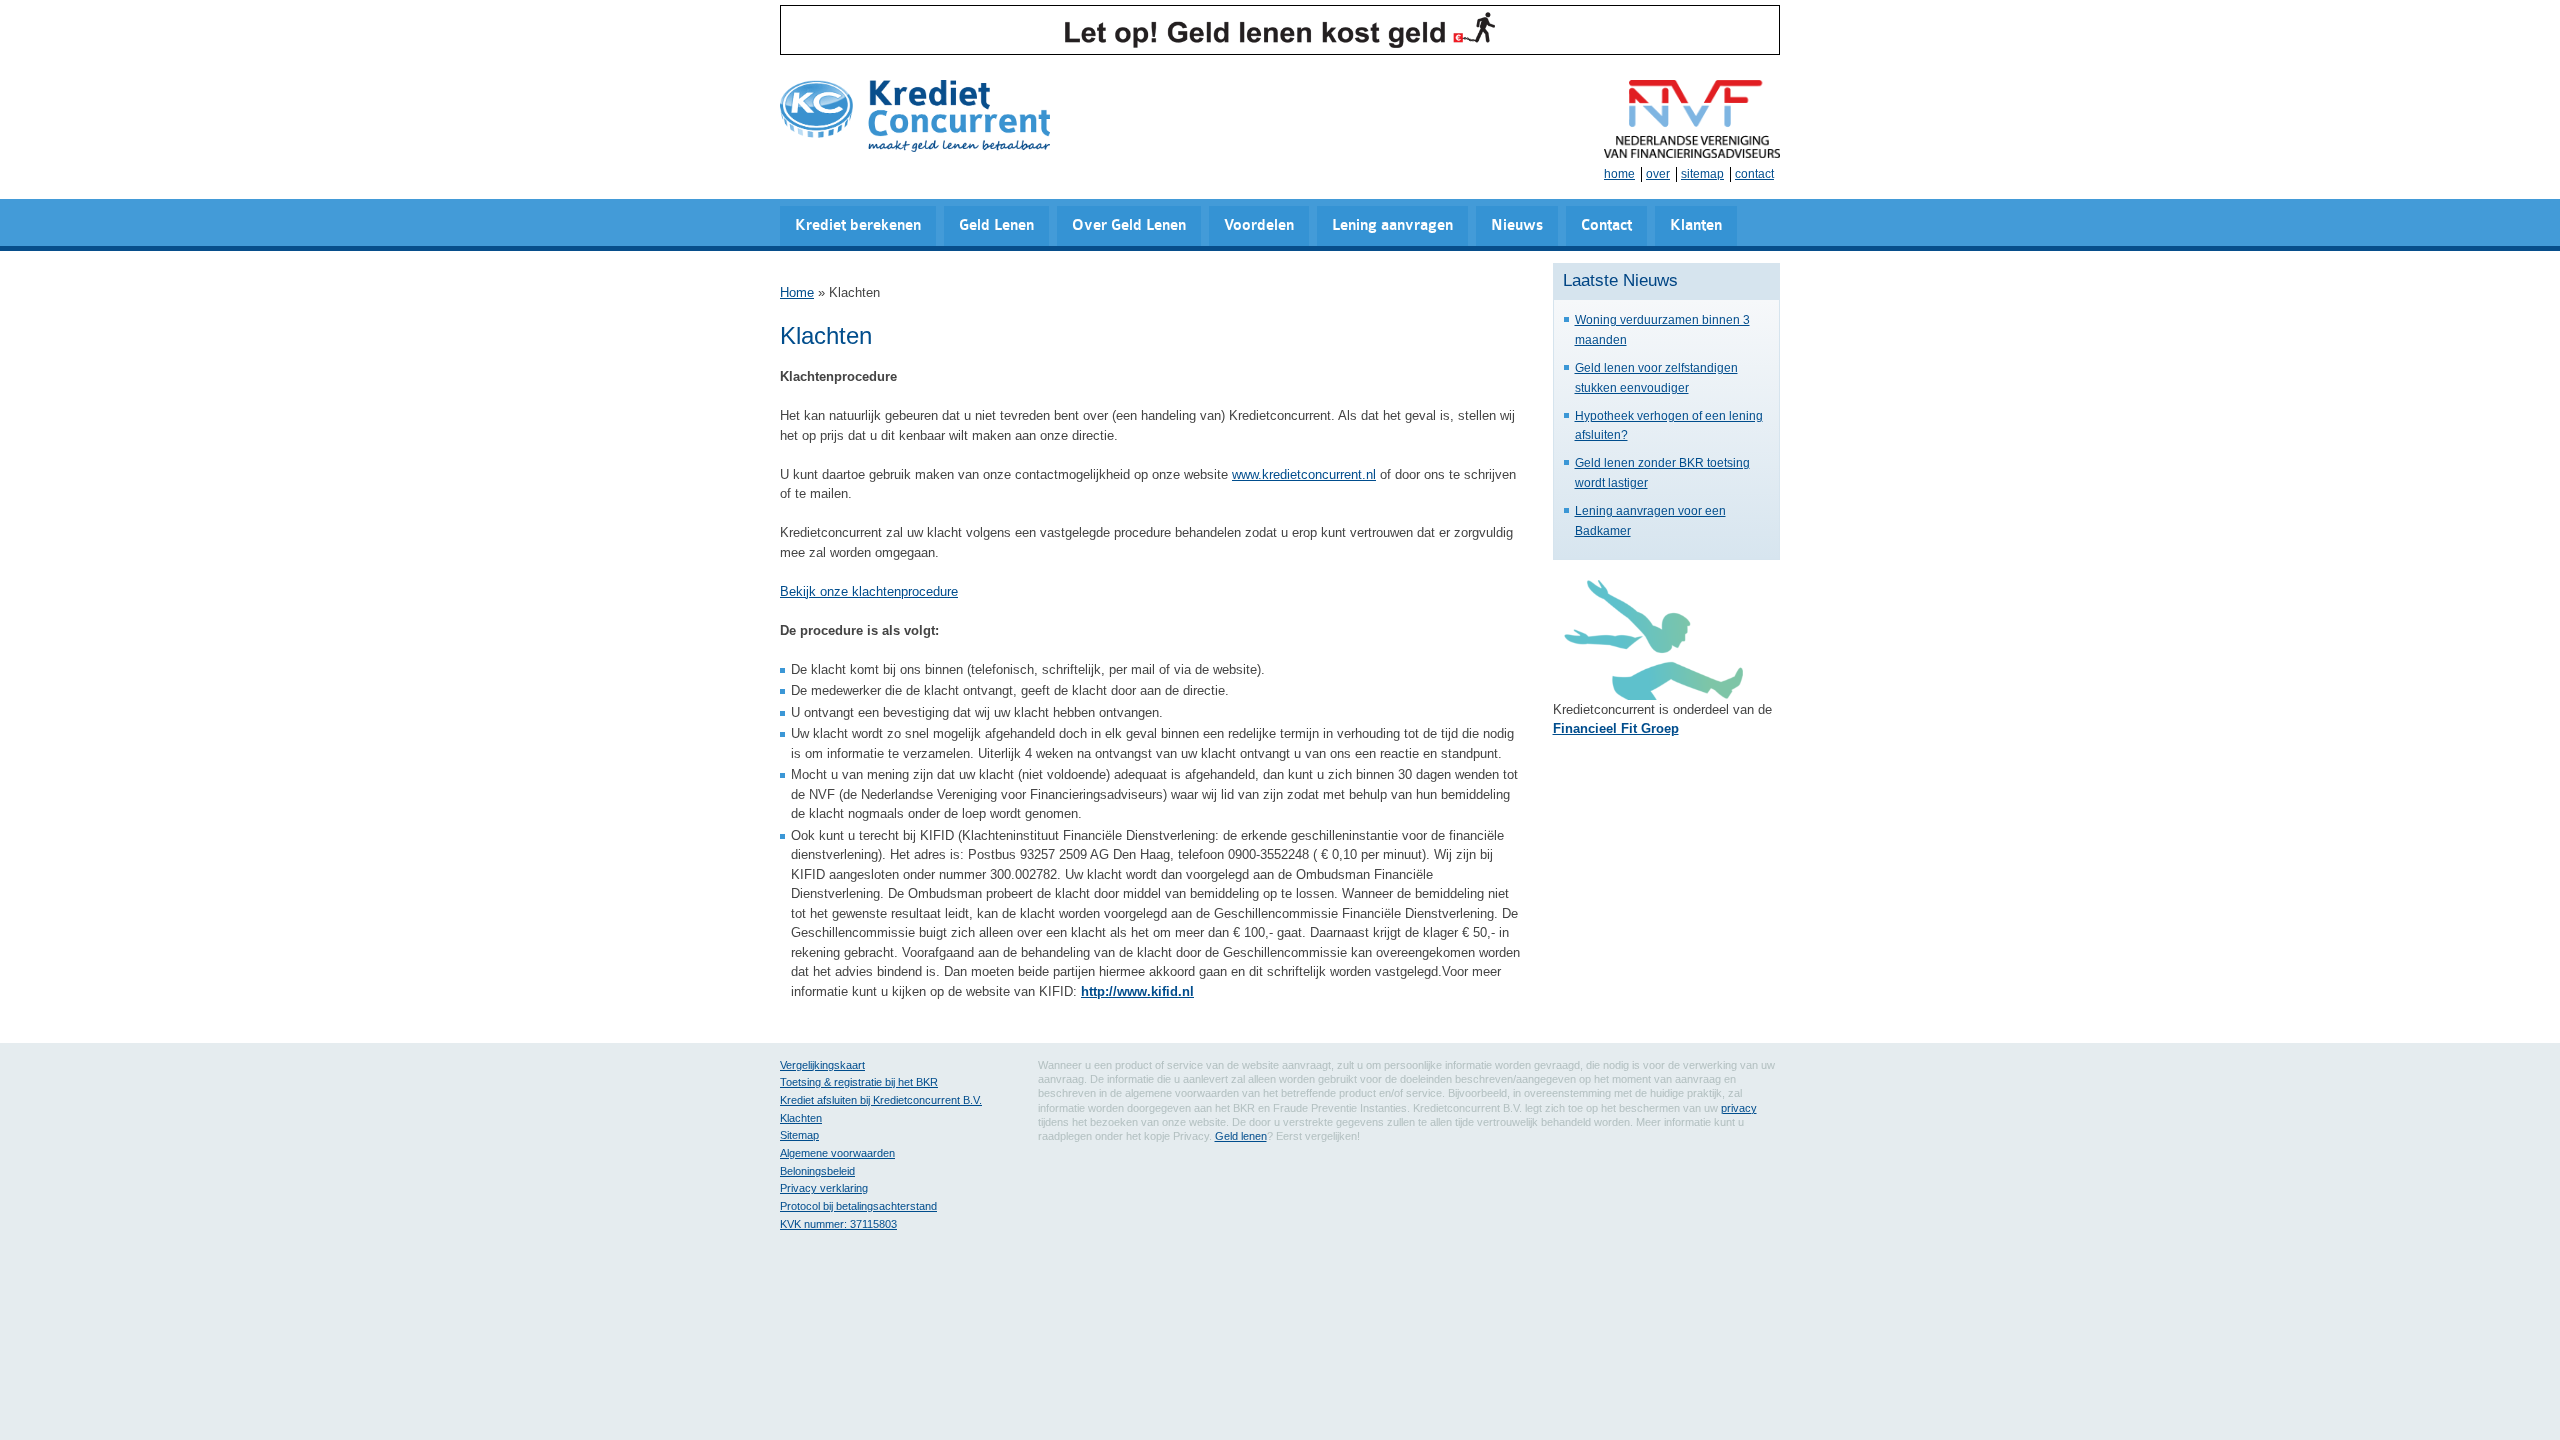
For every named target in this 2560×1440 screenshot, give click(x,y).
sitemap (1702, 174)
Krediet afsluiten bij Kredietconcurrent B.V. (881, 1100)
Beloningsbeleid (817, 1171)
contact (1754, 174)
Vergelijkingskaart (822, 1065)
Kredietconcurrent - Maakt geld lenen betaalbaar (915, 117)
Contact (1606, 225)
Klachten (801, 1118)
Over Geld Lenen (1129, 225)
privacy (1739, 1108)
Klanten (1696, 225)
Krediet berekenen (858, 225)
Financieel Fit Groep (1616, 728)
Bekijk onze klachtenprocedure (869, 591)
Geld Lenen (996, 225)
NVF (1692, 119)
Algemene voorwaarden (837, 1153)
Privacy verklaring (824, 1188)
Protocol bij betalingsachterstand (858, 1206)
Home (797, 292)
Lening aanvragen (1392, 225)
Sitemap (799, 1135)
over (1658, 174)
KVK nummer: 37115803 (838, 1224)
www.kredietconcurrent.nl (1304, 474)
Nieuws (1517, 225)
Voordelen (1259, 225)
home (1619, 174)
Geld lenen (1241, 1136)
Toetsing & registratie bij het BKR (859, 1082)
